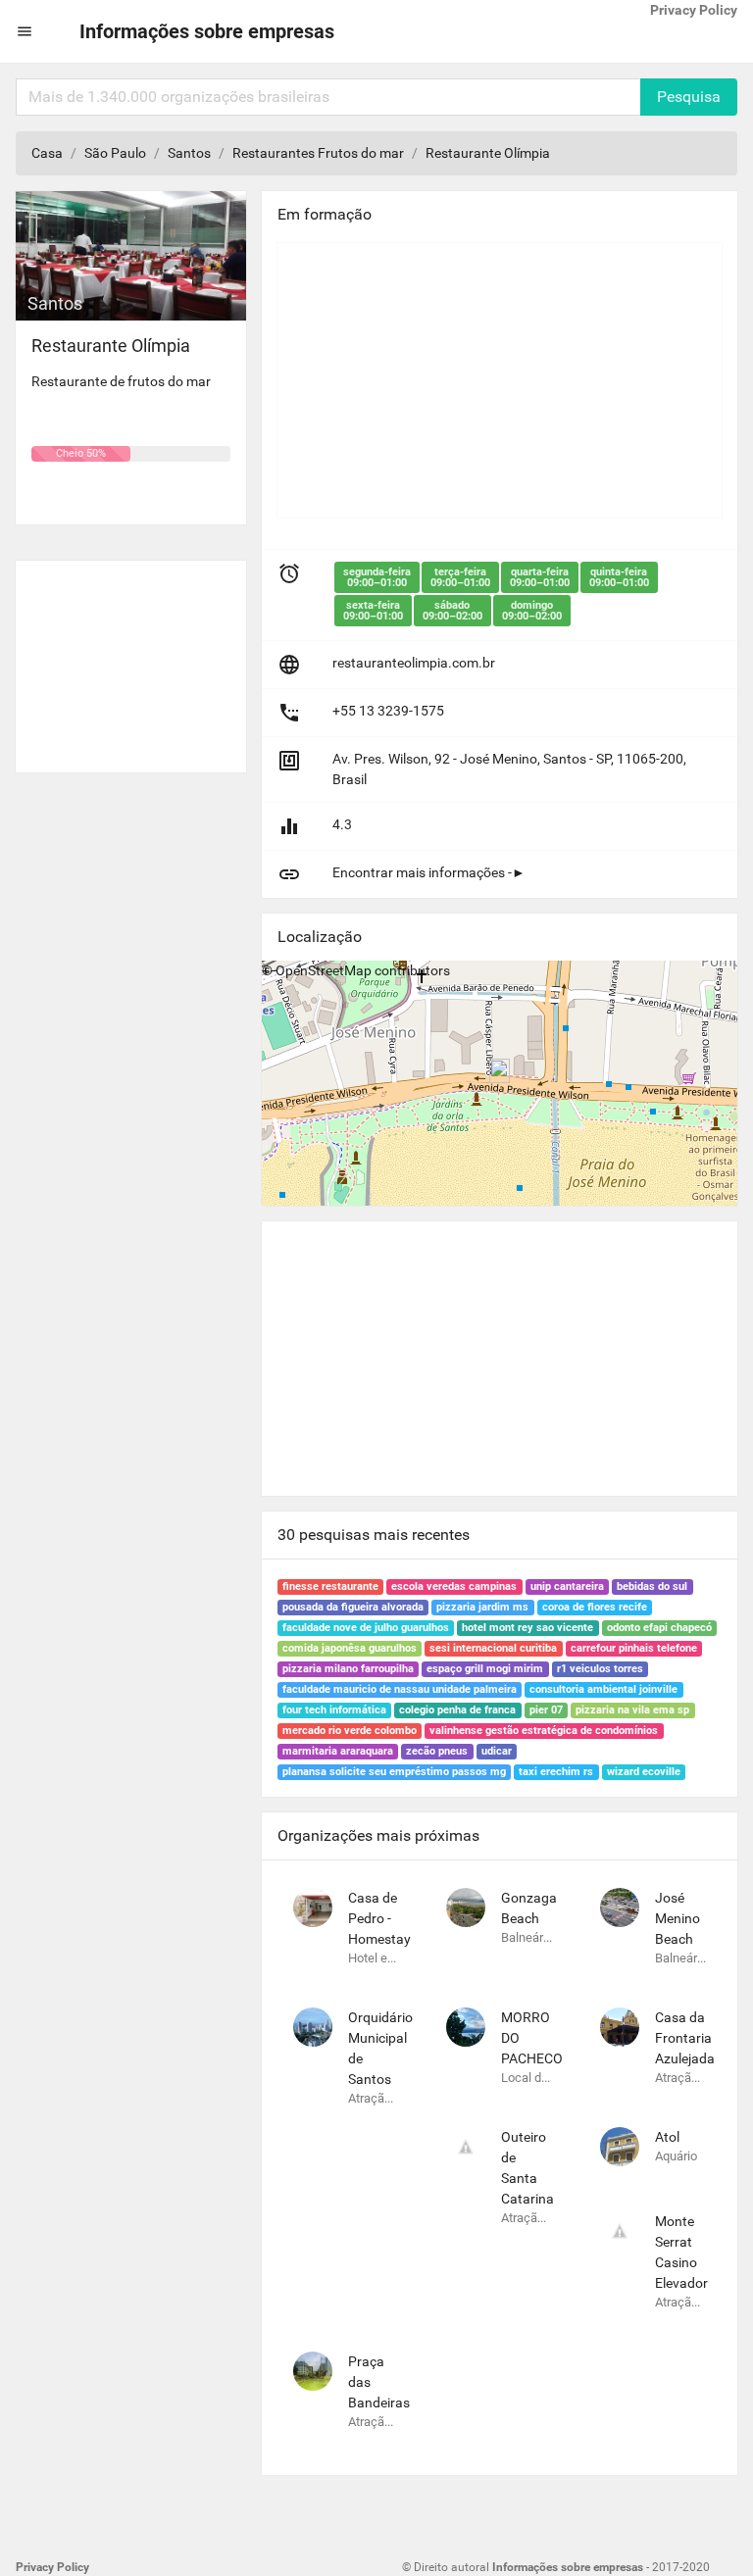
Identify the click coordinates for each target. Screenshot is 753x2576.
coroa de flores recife (595, 1607)
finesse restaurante (330, 1586)
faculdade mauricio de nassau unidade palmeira (400, 1689)
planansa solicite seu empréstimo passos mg (394, 1772)
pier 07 (546, 1710)
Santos (189, 153)
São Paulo (115, 153)
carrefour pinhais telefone (634, 1648)
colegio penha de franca (457, 1710)
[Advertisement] (131, 659)
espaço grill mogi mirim (485, 1669)
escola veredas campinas (454, 1586)
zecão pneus (437, 1751)
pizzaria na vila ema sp (632, 1710)
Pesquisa (689, 97)
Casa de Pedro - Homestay (379, 1918)
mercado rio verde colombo (350, 1731)
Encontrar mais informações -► (429, 872)
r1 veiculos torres (600, 1669)
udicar (497, 1751)
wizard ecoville (644, 1772)
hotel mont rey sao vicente (527, 1628)
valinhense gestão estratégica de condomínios (544, 1731)
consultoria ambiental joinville (603, 1689)
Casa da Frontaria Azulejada (685, 2038)
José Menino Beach (678, 1918)
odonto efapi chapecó (659, 1628)
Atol (667, 2137)
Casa (47, 153)
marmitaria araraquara (338, 1751)
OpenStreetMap (324, 970)
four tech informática (334, 1710)
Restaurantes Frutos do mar (318, 153)
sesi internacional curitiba (493, 1648)
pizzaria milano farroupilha (348, 1669)
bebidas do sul (652, 1586)
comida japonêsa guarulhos (350, 1648)
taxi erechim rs (556, 1772)
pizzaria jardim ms (482, 1607)
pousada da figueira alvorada (353, 1607)
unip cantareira (567, 1586)
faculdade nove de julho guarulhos (366, 1628)
